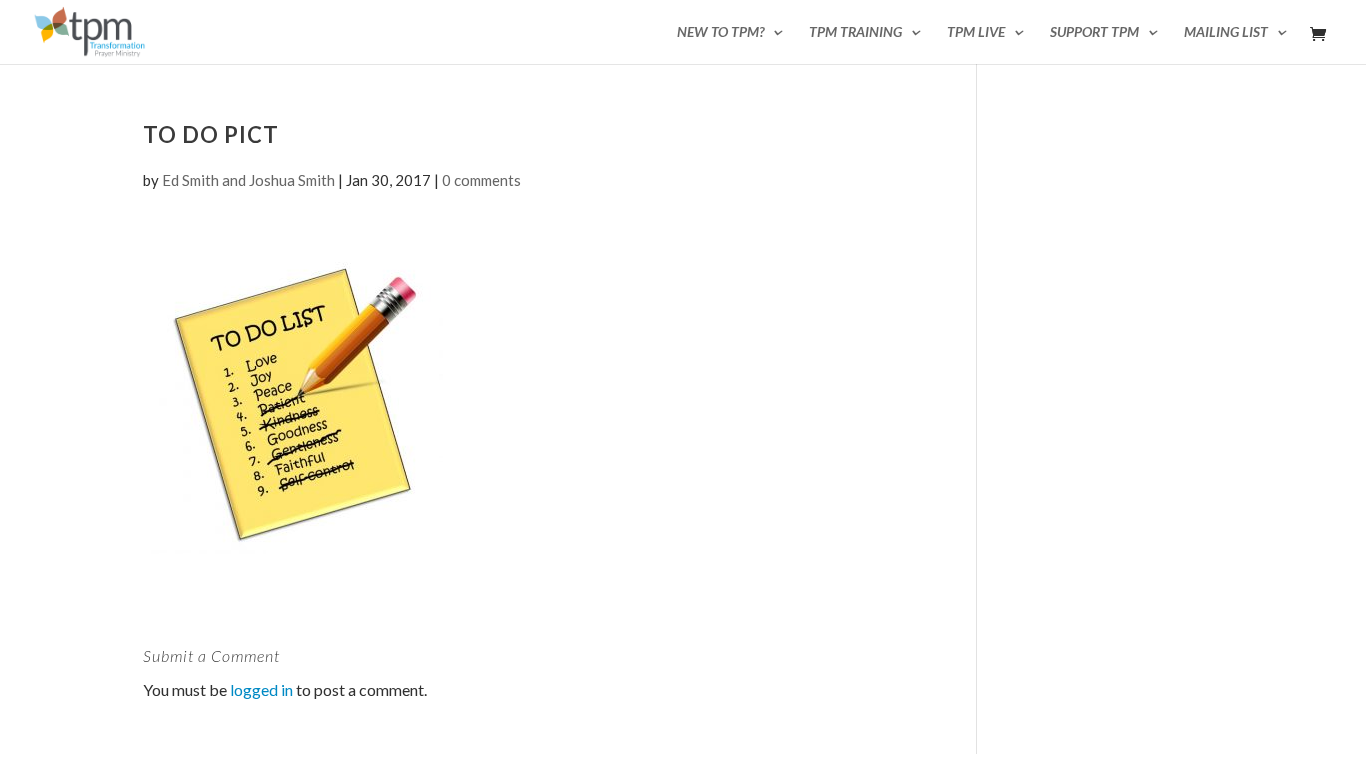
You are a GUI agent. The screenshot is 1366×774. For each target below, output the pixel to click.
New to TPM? (720, 32)
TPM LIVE (976, 32)
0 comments (481, 180)
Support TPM (1094, 32)
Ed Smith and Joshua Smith (248, 180)
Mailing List (1226, 32)
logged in (261, 689)
